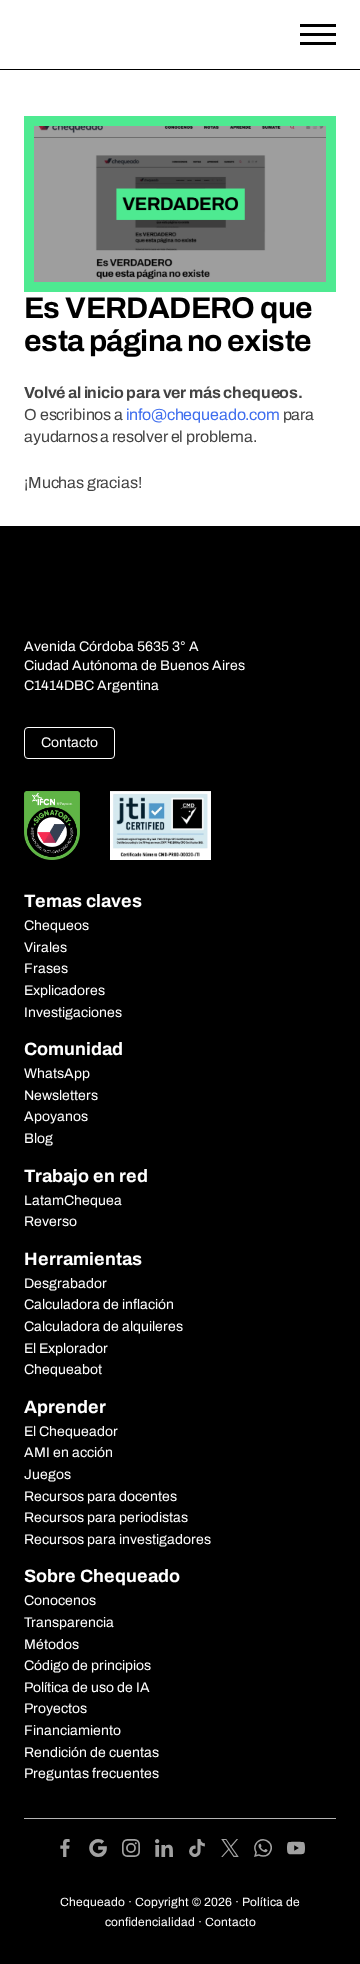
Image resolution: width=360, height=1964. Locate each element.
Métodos (51, 1644)
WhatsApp (57, 1073)
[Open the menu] (318, 35)
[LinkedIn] (171, 1851)
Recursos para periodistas (106, 1517)
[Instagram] (138, 1851)
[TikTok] (204, 1851)
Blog (38, 1138)
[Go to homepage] (137, 34)
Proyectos (55, 1708)
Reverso (50, 1221)
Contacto (69, 742)
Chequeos (56, 925)
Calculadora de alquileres (103, 1326)
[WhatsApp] (270, 1851)
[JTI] (161, 825)
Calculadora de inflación (99, 1304)
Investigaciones (73, 1012)
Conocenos (60, 1600)
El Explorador (66, 1348)
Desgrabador (65, 1283)
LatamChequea (73, 1200)
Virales (45, 947)
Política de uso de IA (87, 1687)
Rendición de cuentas (91, 1752)
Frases (46, 968)
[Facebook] (72, 1851)
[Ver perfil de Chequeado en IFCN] (52, 825)
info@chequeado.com (203, 414)
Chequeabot (63, 1369)
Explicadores (64, 990)
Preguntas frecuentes (91, 1773)
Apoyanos (56, 1116)
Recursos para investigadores (117, 1539)
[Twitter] (237, 1851)
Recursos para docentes (100, 1496)
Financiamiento (72, 1730)
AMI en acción (68, 1452)
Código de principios (87, 1665)
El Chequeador (71, 1431)
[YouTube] (296, 1851)
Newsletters (61, 1095)
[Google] (105, 1851)
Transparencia (69, 1622)
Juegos (47, 1474)
